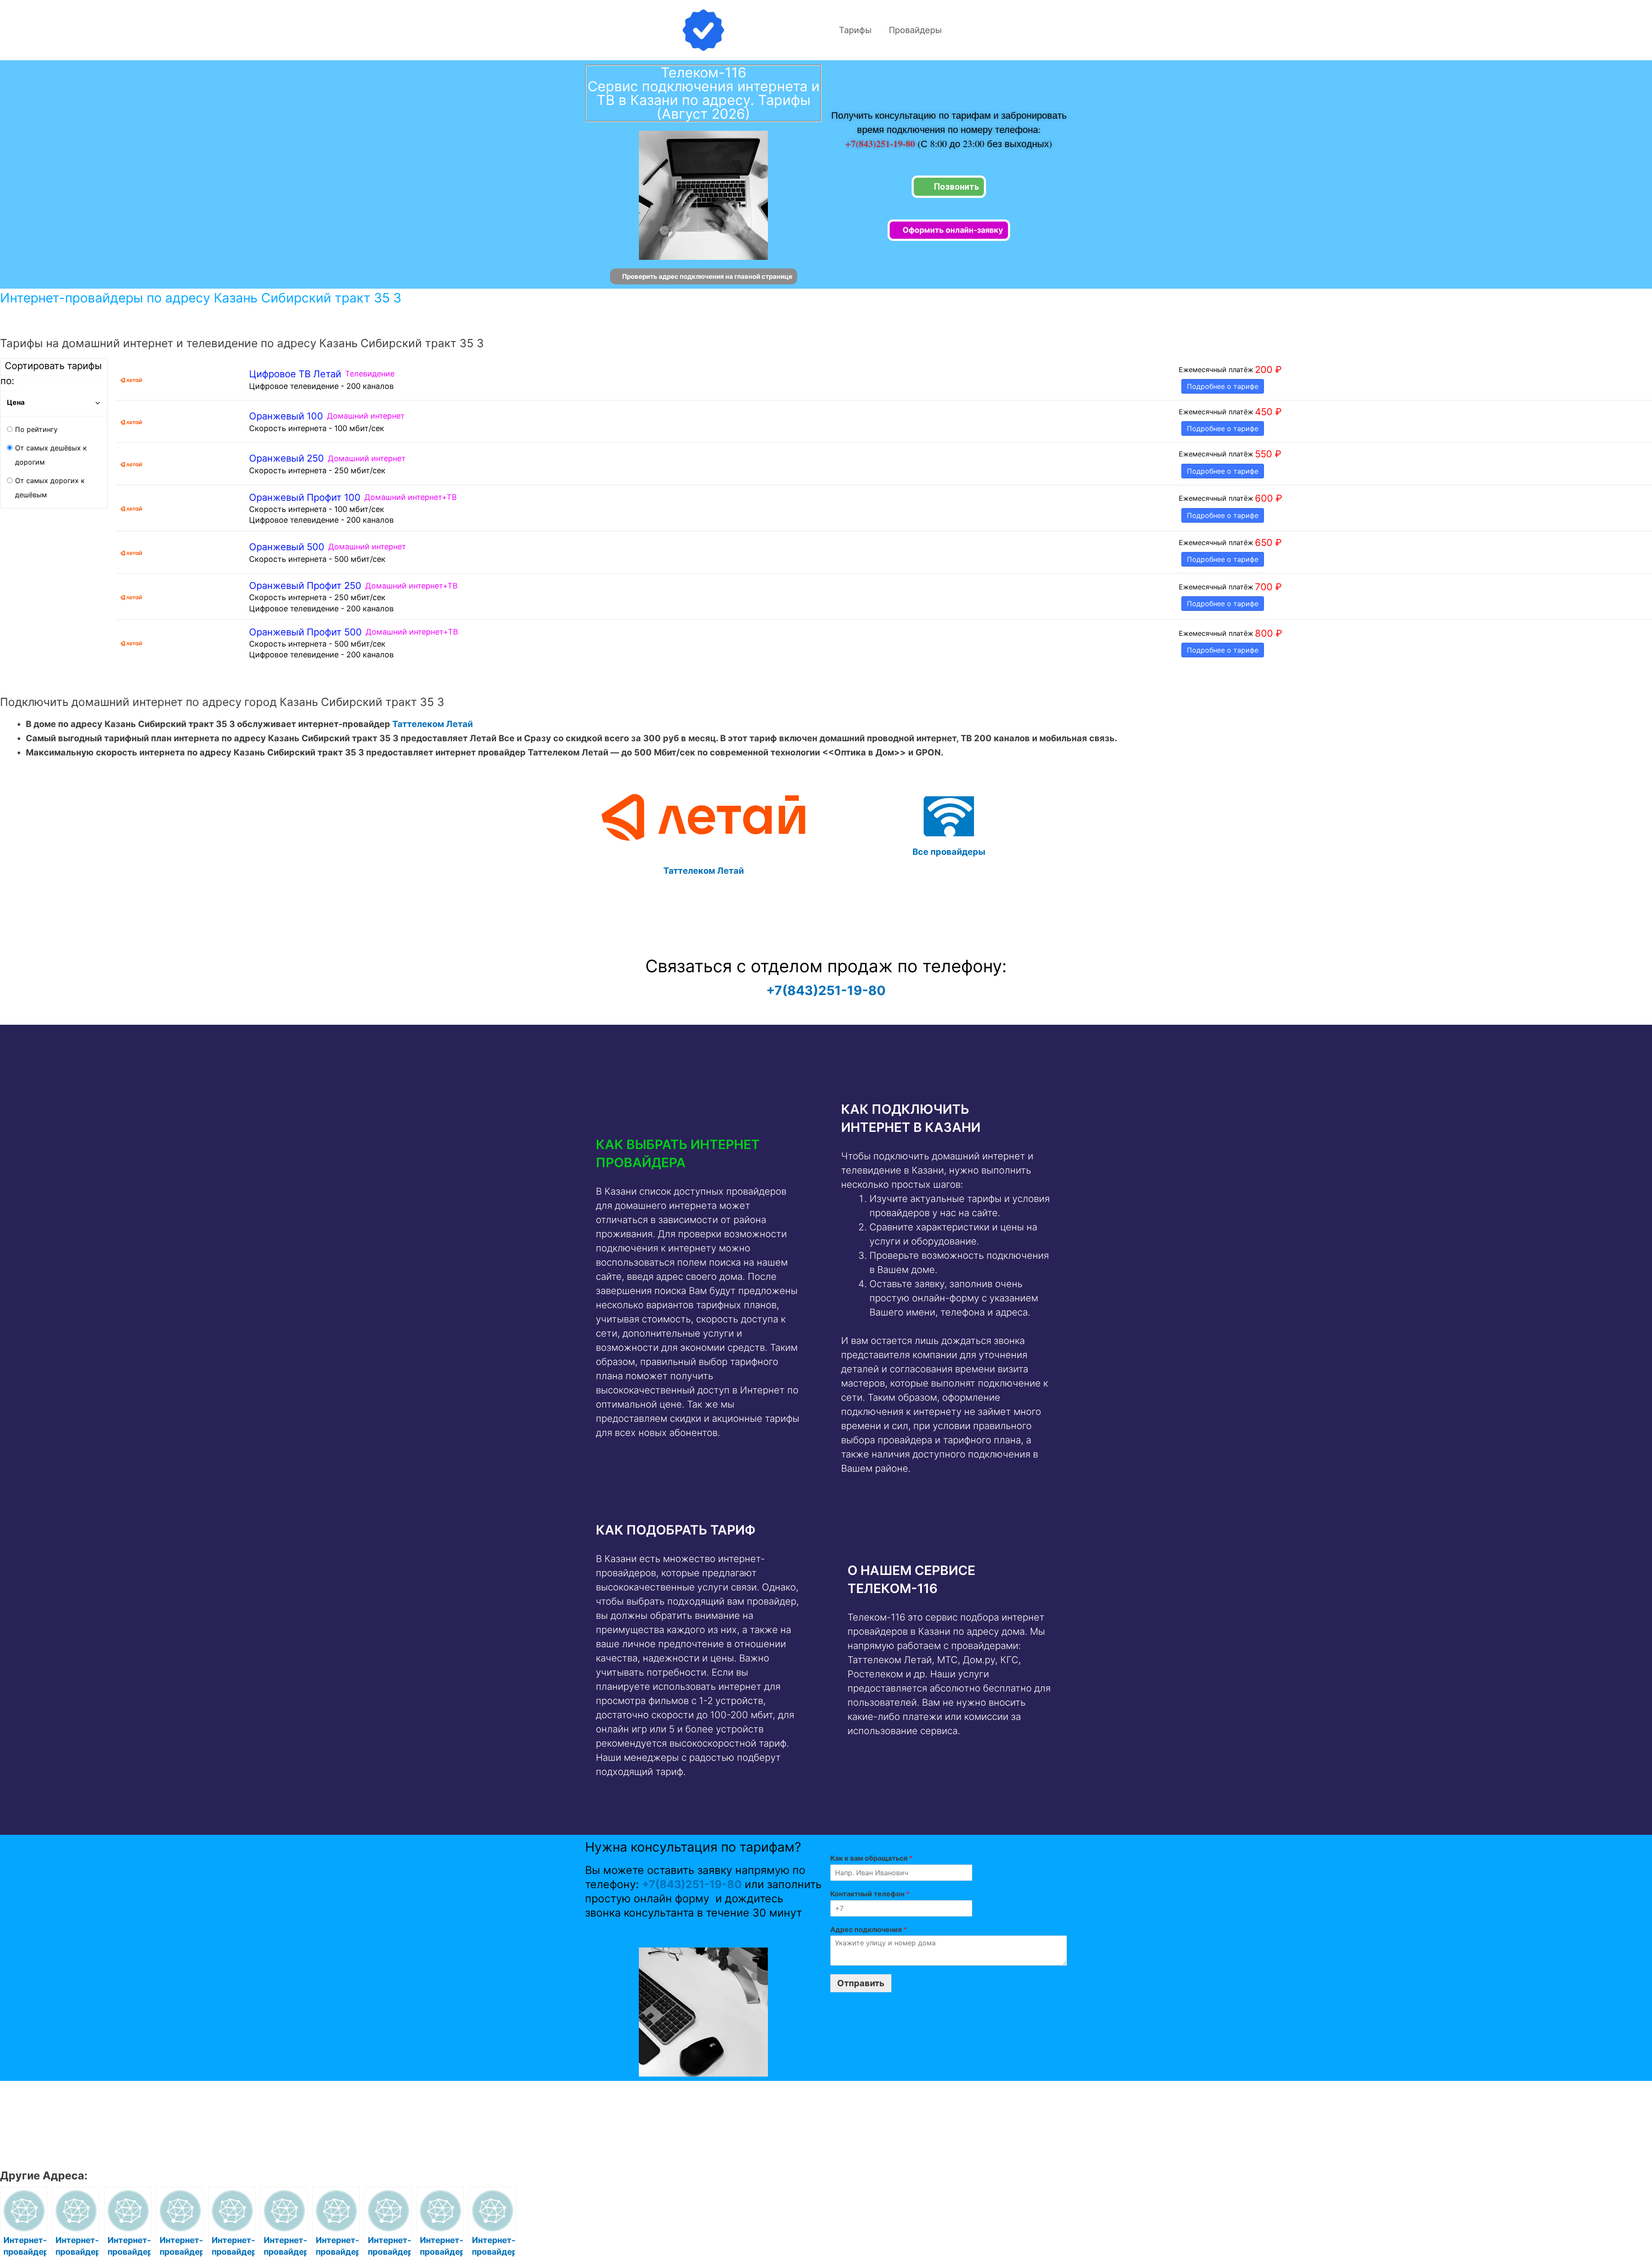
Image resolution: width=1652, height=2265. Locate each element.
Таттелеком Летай (433, 724)
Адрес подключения (869, 1929)
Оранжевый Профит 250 (305, 586)
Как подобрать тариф (676, 1530)
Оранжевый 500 (287, 547)
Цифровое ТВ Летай (295, 374)
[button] (700, 1153)
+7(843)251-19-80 (881, 143)
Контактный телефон (870, 1894)
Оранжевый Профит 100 (305, 497)
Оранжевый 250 (287, 458)
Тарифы (855, 30)
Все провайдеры (949, 852)
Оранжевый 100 (286, 416)
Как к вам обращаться (871, 1858)
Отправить (861, 1983)
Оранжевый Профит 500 (305, 632)
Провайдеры (915, 30)
